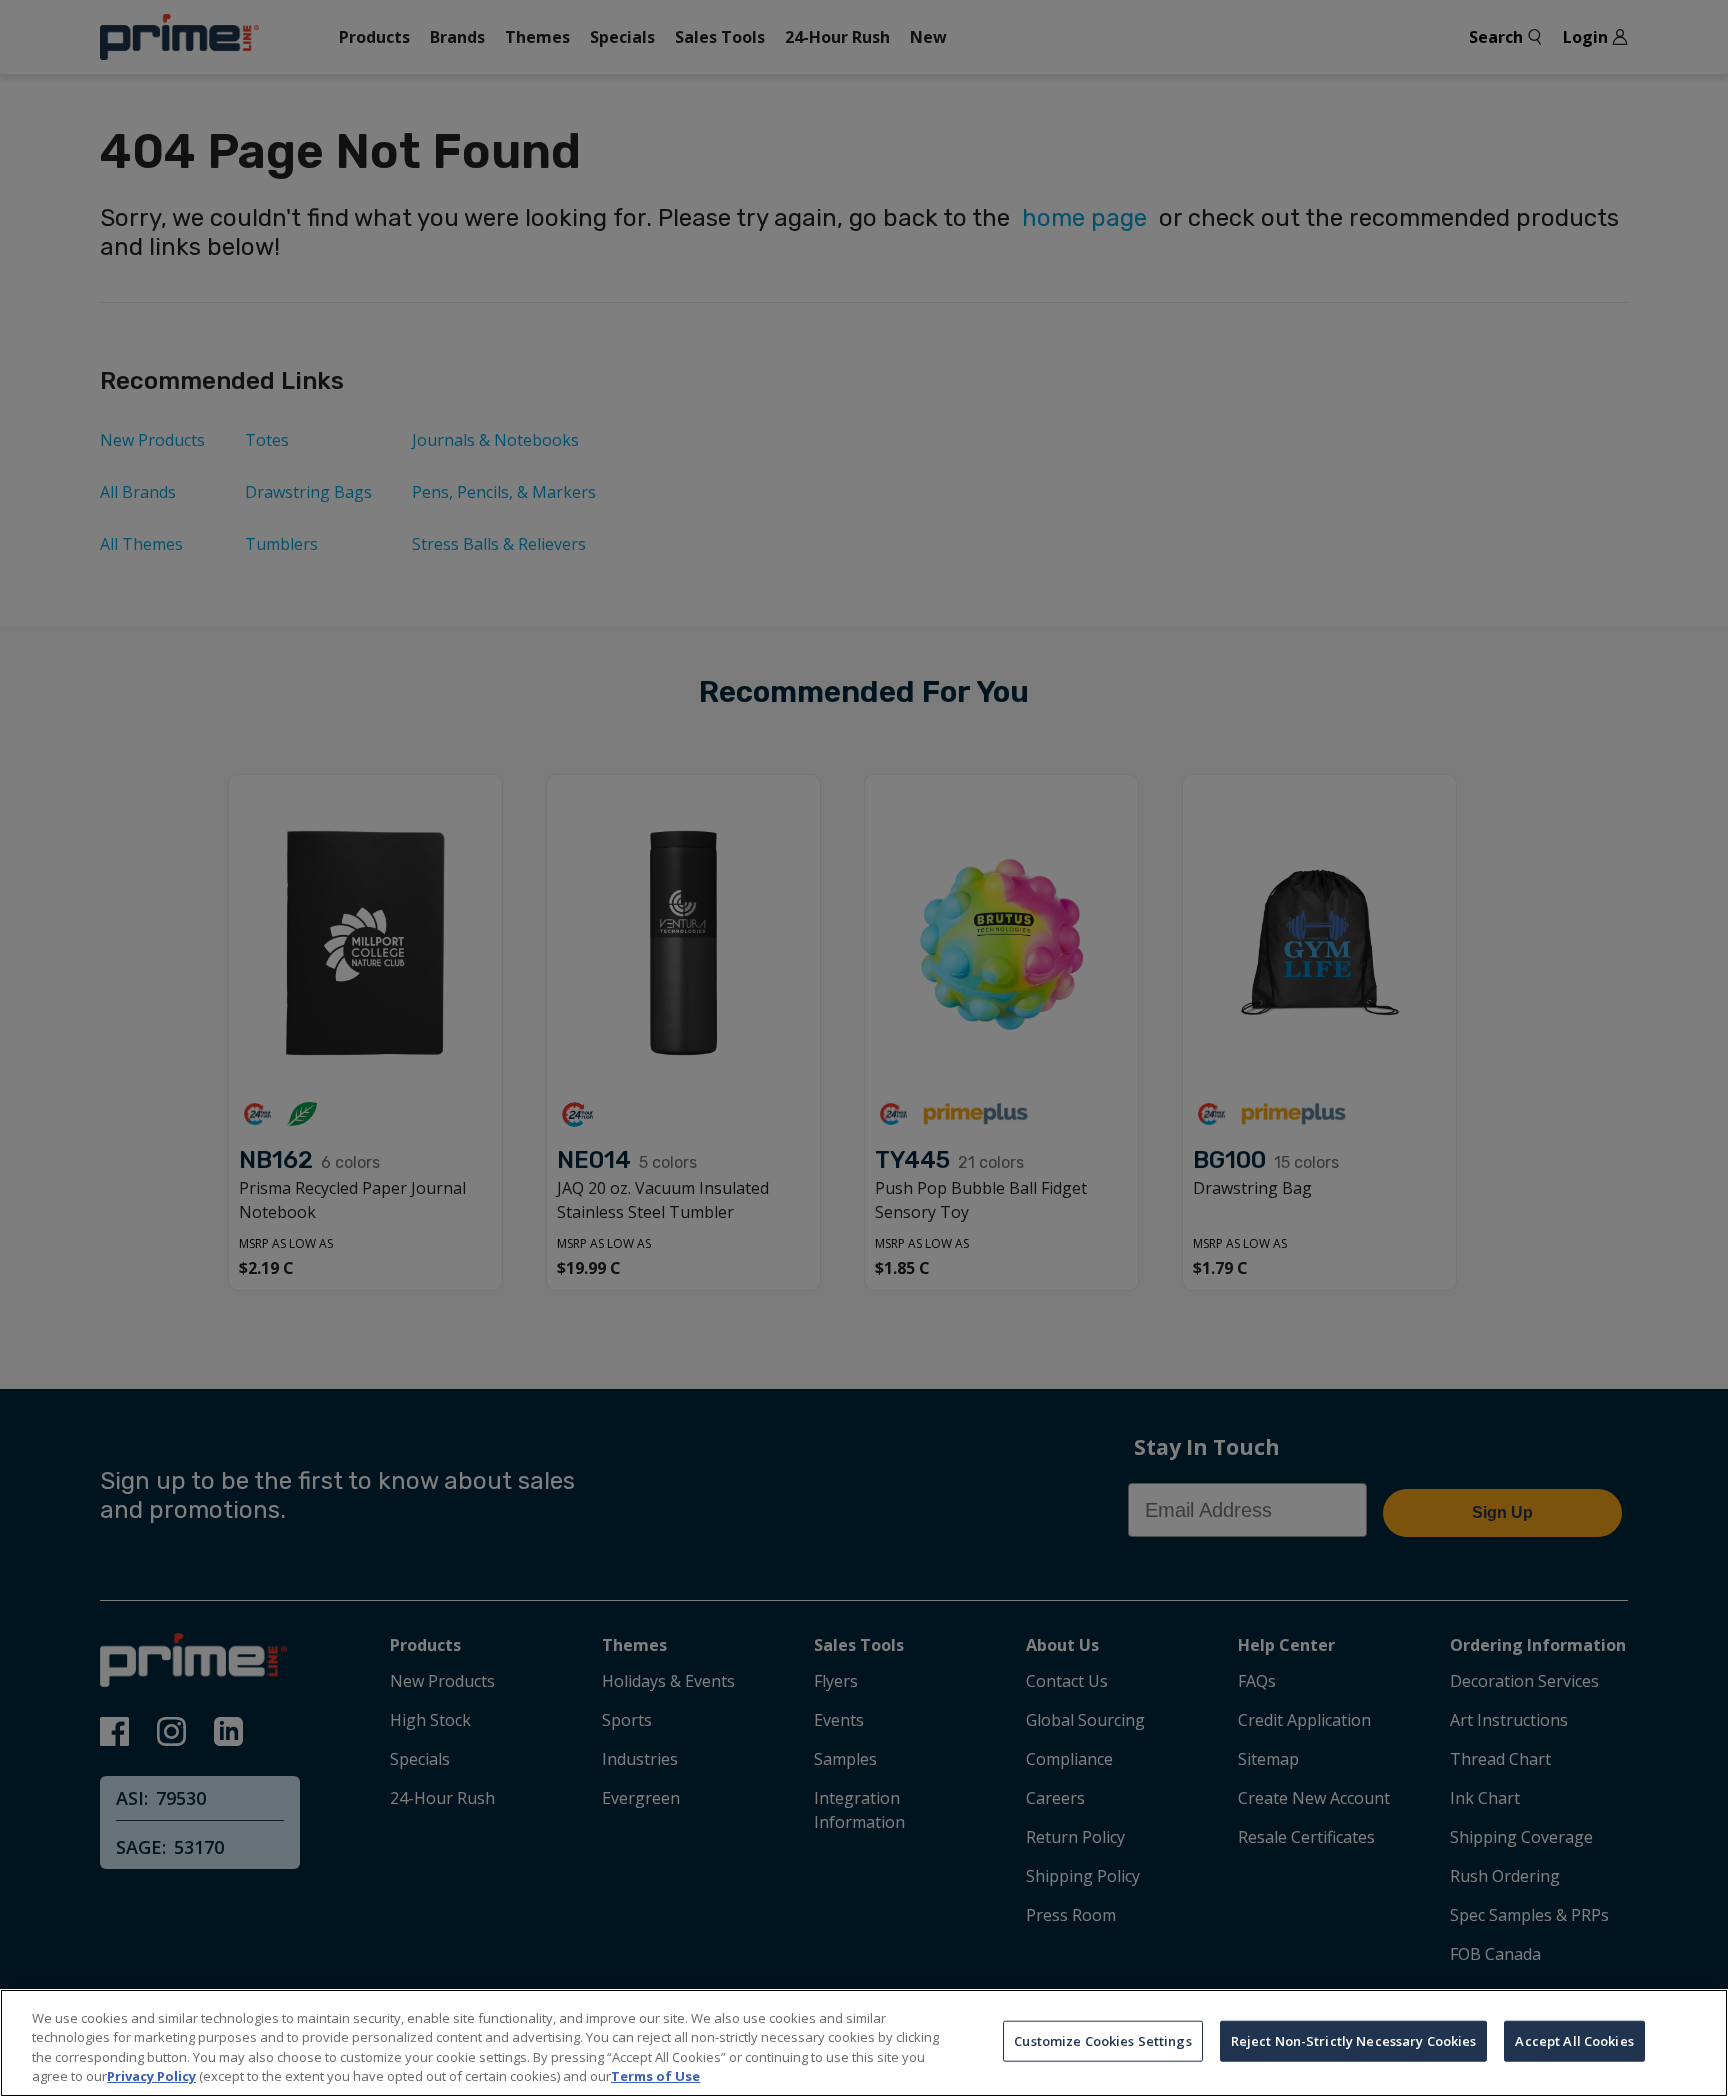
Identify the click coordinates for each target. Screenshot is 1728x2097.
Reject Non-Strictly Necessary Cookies (1354, 2041)
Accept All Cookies (1574, 2041)
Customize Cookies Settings (1102, 2041)
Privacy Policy (151, 2076)
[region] (864, 2043)
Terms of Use (655, 2076)
